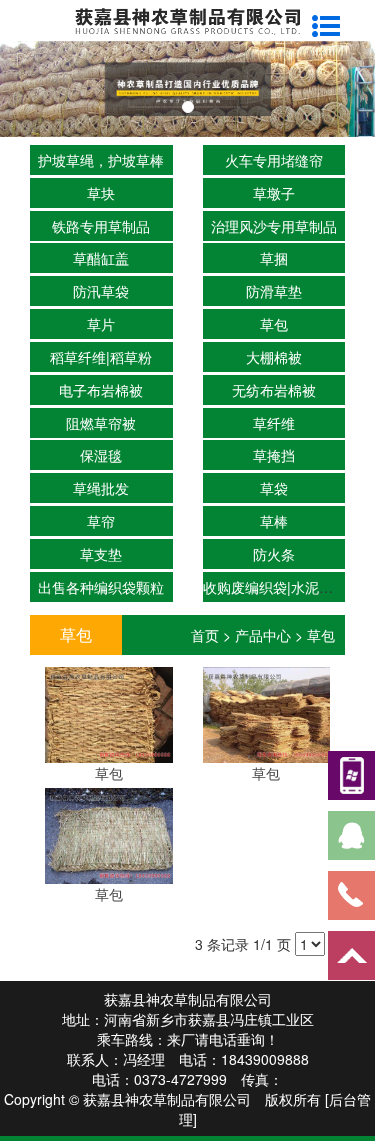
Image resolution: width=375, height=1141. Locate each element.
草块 (101, 193)
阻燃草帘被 (101, 423)
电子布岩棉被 (101, 390)
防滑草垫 (274, 291)
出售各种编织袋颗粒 (101, 587)
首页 (205, 635)
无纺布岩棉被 (274, 390)
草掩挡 (274, 455)
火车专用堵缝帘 (274, 160)
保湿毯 (101, 455)
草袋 (274, 488)
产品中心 (263, 635)
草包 (274, 324)
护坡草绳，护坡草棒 (101, 160)
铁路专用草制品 (101, 226)
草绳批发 (101, 488)
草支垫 (101, 554)
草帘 (101, 521)
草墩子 (274, 193)
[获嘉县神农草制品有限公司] (187, 19)
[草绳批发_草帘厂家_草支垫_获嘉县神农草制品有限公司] (187, 89)
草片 (101, 324)
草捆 (274, 258)
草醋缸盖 (101, 258)
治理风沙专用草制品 (274, 226)
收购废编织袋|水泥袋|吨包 (284, 587)
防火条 (274, 554)
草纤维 (274, 423)
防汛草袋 (101, 291)
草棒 (274, 521)
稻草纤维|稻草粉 (101, 357)
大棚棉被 (274, 357)
